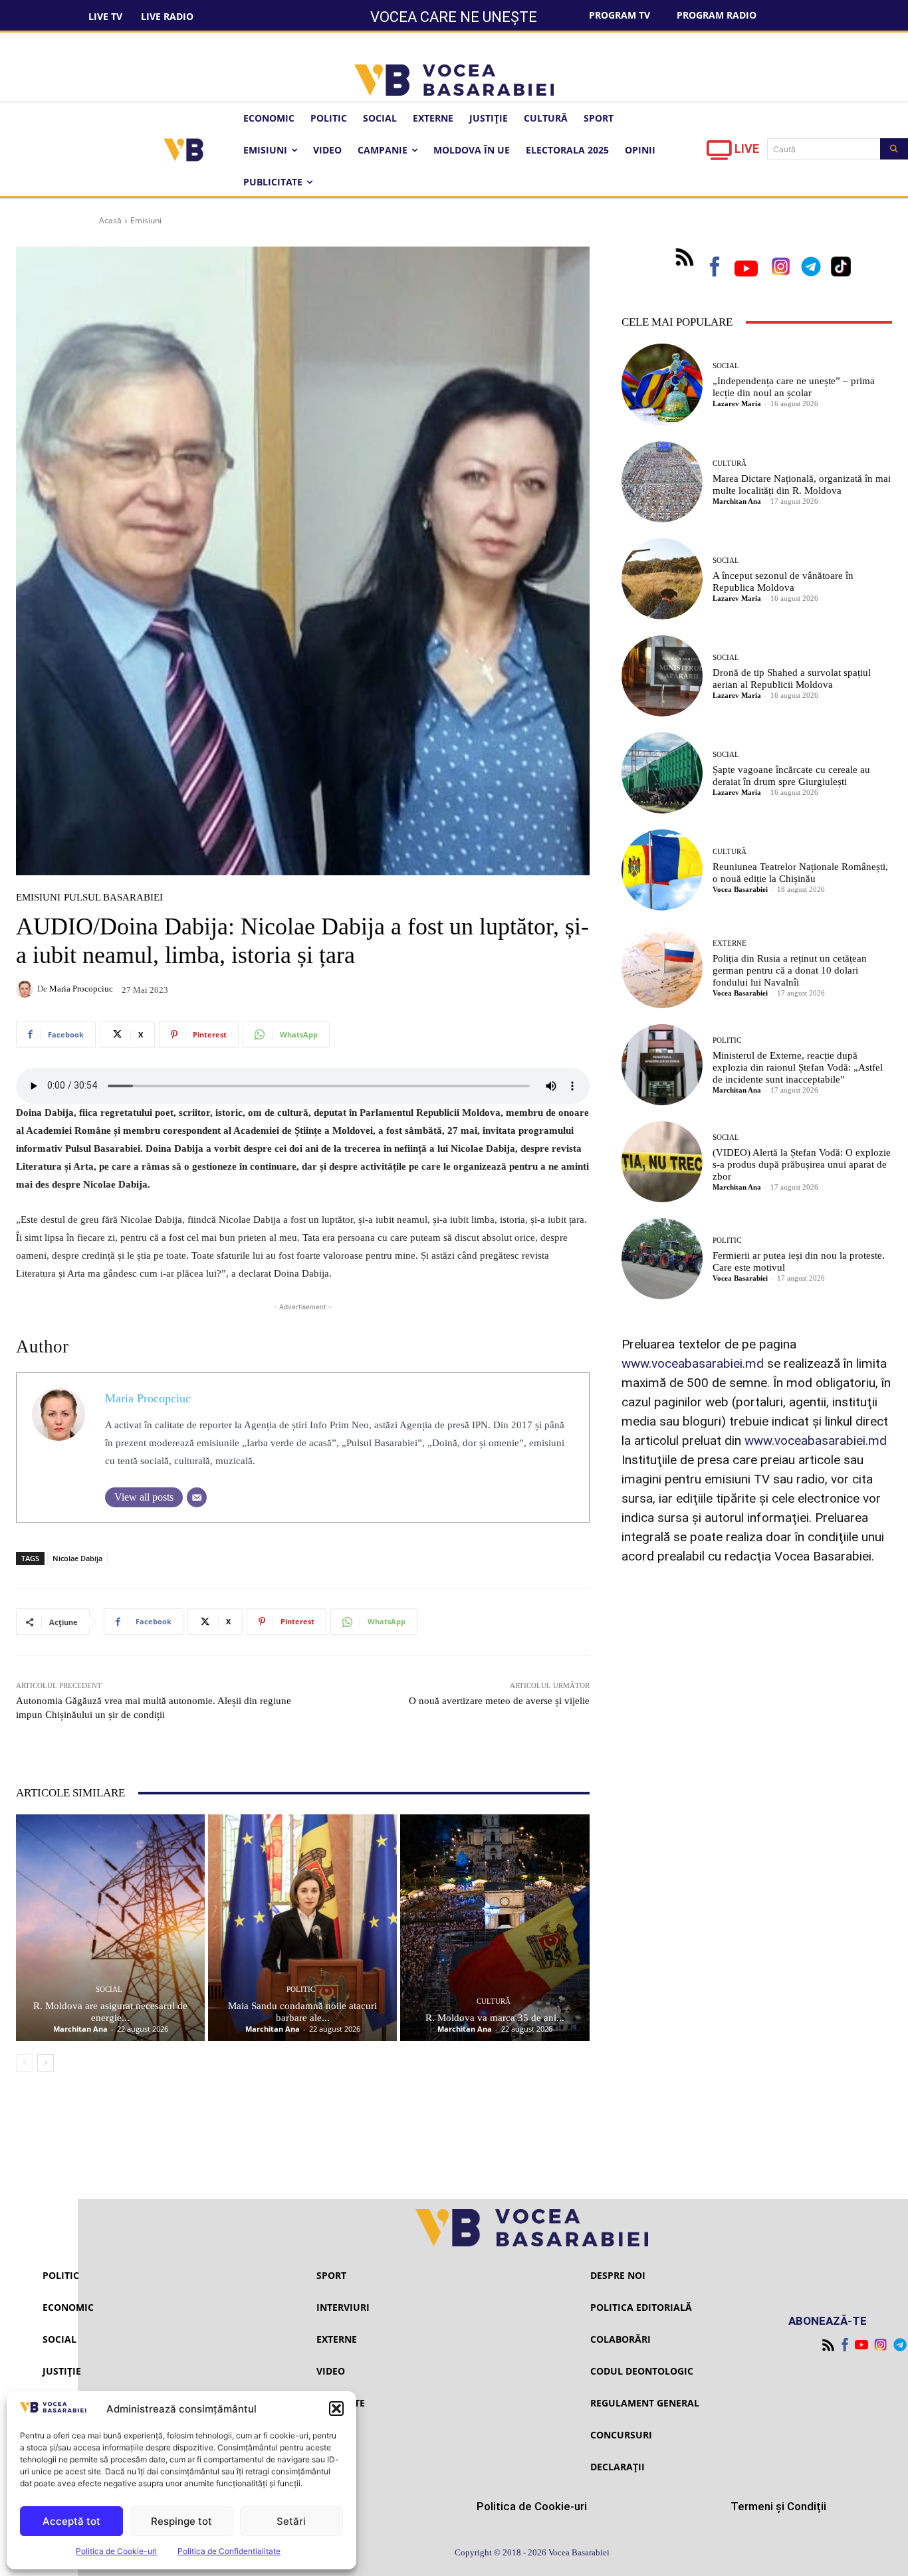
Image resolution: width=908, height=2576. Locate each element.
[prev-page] (24, 2063)
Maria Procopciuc (81, 989)
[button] (336, 2409)
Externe (730, 943)
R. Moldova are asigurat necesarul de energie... (110, 2012)
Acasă (110, 220)
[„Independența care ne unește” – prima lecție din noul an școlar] (662, 384)
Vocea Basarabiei (740, 889)
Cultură (494, 2001)
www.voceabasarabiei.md (693, 1363)
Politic (301, 1989)
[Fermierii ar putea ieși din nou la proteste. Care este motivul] (662, 1259)
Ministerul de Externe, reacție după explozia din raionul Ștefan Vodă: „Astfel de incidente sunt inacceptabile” (798, 1067)
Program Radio (717, 15)
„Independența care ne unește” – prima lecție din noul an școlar (794, 387)
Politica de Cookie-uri (116, 2551)
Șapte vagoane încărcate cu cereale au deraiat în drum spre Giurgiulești (791, 776)
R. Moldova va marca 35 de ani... (495, 2018)
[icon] (719, 154)
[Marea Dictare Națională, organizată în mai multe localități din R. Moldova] (662, 482)
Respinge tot (181, 2521)
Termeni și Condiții (778, 2506)
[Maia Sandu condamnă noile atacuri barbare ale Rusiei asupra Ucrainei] (302, 1928)
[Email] (197, 1497)
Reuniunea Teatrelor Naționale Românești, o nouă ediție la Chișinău (800, 873)
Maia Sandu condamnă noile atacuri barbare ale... (302, 2012)
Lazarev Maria (737, 403)
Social (109, 1989)
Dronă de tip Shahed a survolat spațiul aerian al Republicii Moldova (792, 679)
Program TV (620, 15)
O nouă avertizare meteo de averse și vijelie (499, 1701)
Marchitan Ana (80, 2029)
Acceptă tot (71, 2521)
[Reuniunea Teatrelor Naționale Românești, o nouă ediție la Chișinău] (662, 870)
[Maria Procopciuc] (27, 989)
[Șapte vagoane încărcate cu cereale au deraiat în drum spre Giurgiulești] (662, 773)
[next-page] (46, 2063)
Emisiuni (146, 220)
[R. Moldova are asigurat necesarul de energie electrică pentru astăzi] (110, 1928)
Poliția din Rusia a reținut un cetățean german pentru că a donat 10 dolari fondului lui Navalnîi (790, 970)
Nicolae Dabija (77, 1558)
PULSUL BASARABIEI (113, 898)
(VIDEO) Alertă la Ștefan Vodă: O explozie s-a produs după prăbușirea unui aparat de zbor (802, 1164)
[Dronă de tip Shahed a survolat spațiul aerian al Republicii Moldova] (662, 676)
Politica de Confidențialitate (229, 2551)
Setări (291, 2521)
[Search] (894, 149)
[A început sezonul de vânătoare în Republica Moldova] (662, 579)
